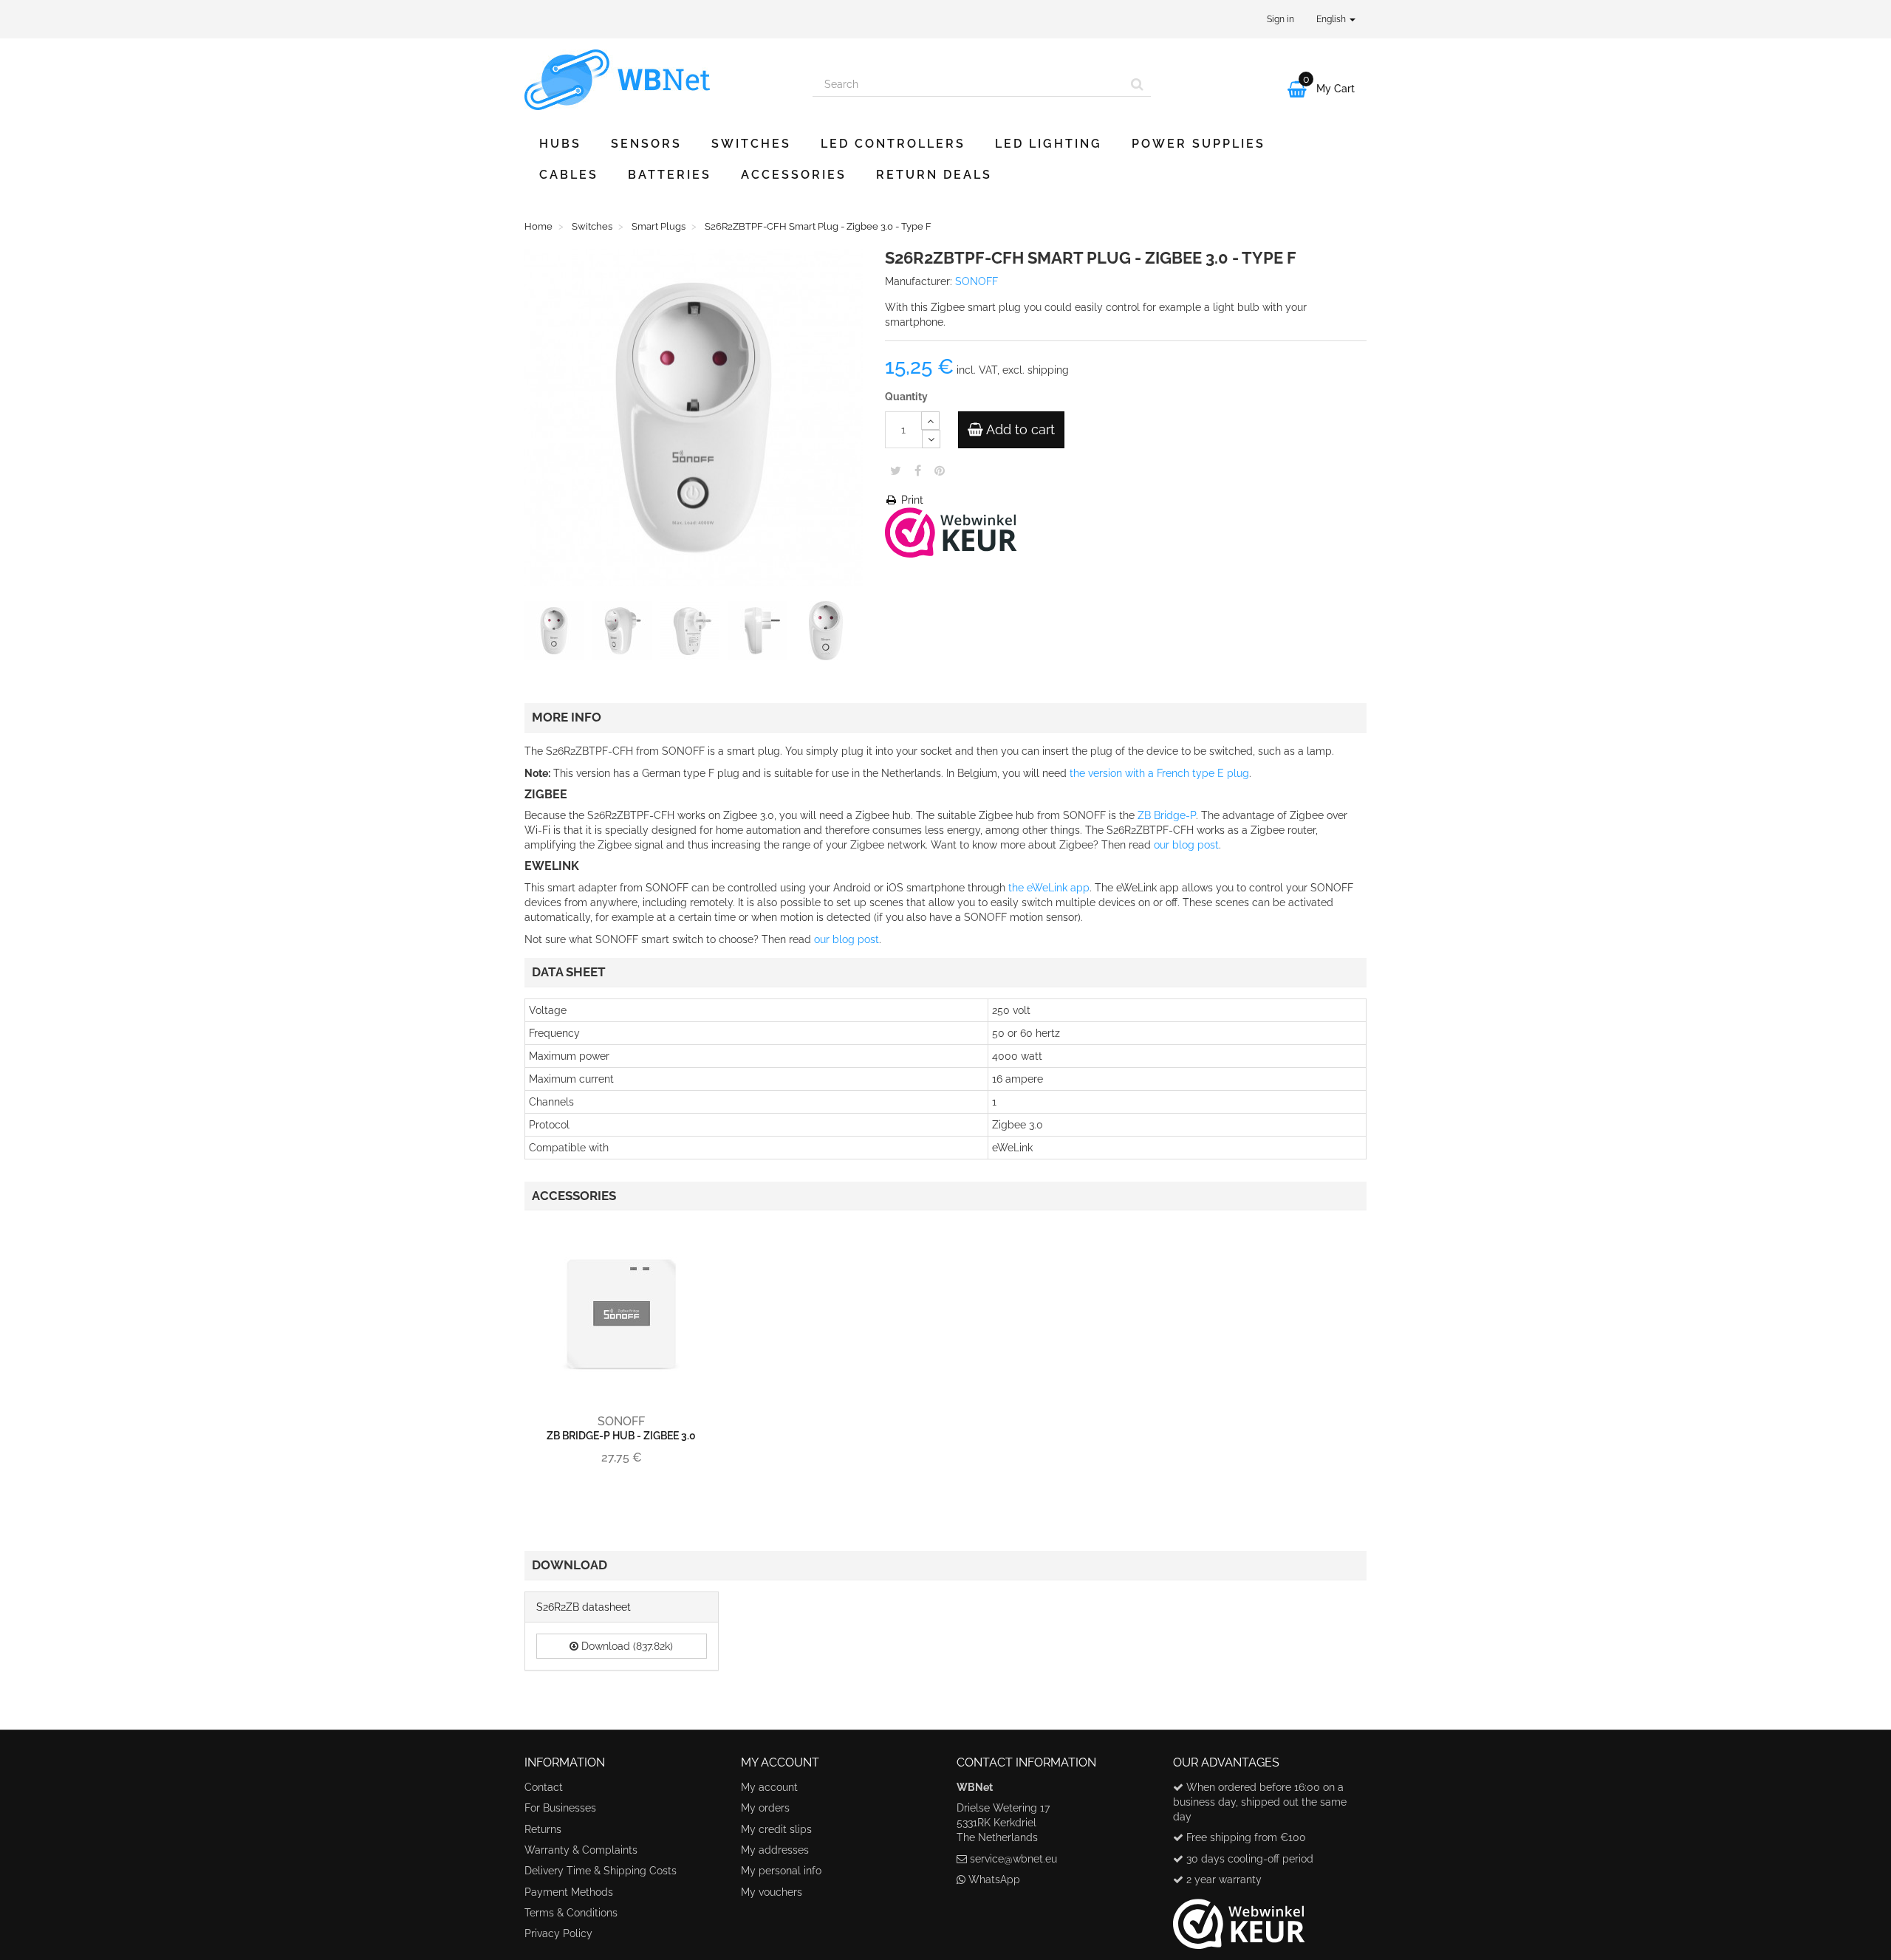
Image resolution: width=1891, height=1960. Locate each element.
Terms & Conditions (571, 1913)
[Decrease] (931, 439)
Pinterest (940, 470)
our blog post (1186, 845)
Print (911, 500)
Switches (751, 144)
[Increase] (930, 421)
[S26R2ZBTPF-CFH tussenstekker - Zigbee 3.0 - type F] (557, 634)
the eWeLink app (1049, 888)
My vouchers (772, 1892)
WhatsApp (994, 1880)
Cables (569, 175)
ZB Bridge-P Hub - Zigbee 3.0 (621, 1436)
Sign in (1280, 19)
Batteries (670, 175)
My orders (765, 1808)
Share (918, 470)
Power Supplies (1198, 144)
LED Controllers (893, 144)
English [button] (1332, 19)
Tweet (896, 470)
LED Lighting (1049, 144)
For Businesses (560, 1808)
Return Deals (934, 175)
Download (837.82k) (626, 1646)
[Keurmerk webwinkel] (1239, 1919)
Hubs (560, 144)
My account (769, 1787)
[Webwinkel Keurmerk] (951, 531)
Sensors (646, 144)
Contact (544, 1787)
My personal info (781, 1871)
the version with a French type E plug (1159, 773)
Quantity (906, 397)
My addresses (775, 1850)
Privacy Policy (558, 1933)
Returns (543, 1829)
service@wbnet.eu (1013, 1859)
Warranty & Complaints (581, 1850)
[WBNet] (657, 80)
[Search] (1137, 84)
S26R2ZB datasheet (584, 1607)
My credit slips (776, 1829)
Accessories (794, 175)
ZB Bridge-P (1167, 815)
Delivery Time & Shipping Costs (601, 1871)
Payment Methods (569, 1892)
